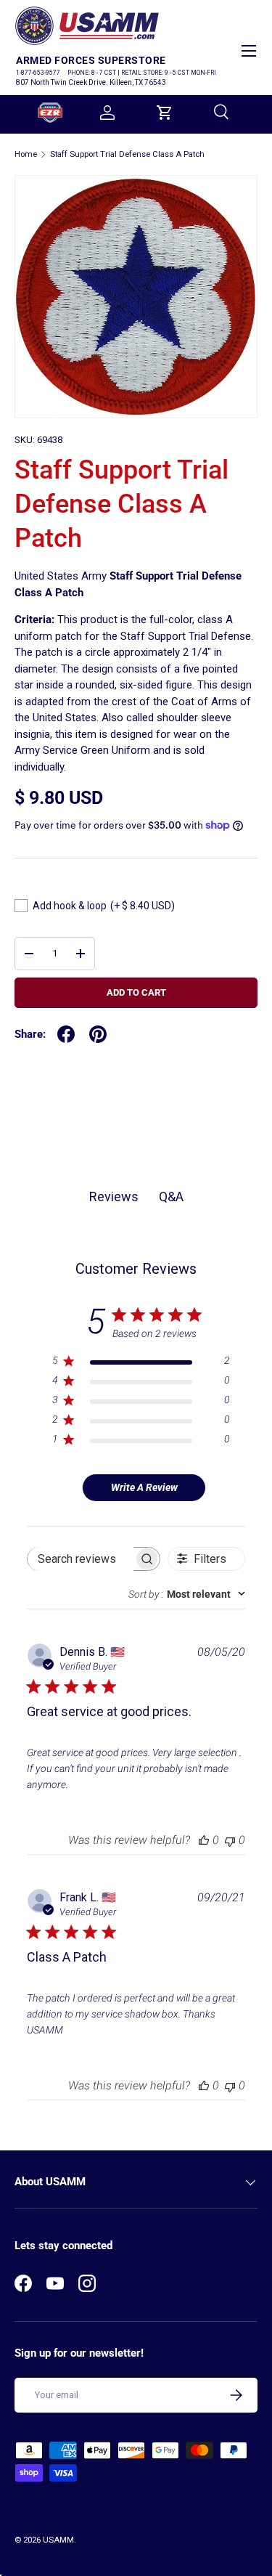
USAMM (58, 2540)
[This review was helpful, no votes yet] (204, 1840)
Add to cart (136, 992)
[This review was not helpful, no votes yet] (230, 1840)
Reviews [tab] (114, 1196)
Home (26, 154)
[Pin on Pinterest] (98, 1034)
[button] (165, 113)
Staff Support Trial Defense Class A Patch (127, 154)
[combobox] (187, 1594)
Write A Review (144, 1487)
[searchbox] (81, 1559)
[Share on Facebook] (66, 1034)
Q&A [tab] (171, 1196)
